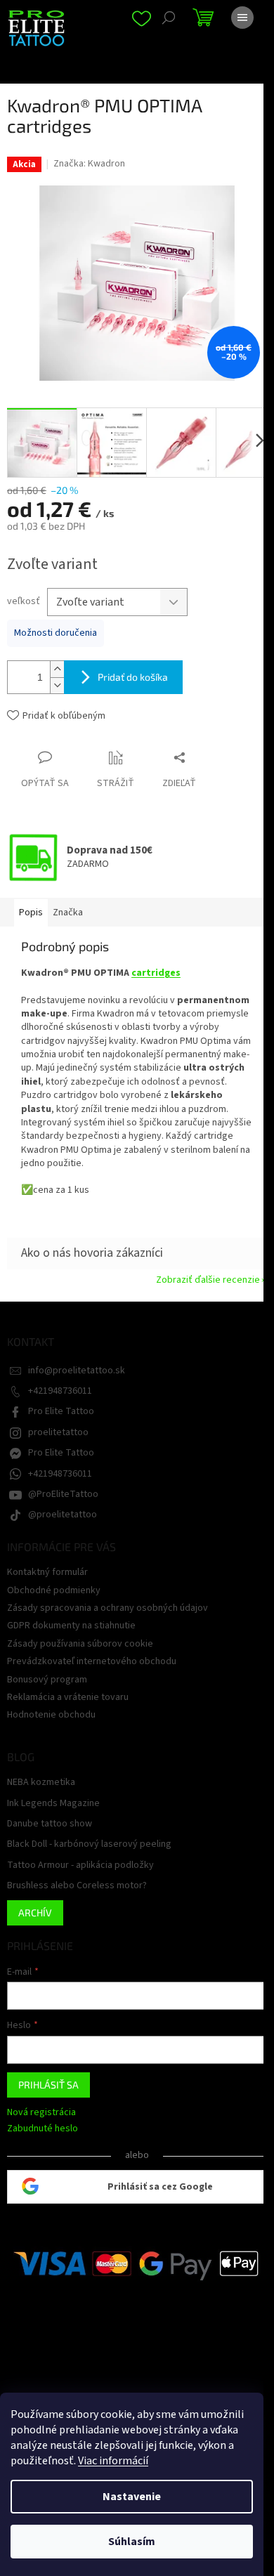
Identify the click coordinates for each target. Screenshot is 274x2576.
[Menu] (242, 18)
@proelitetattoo (63, 1515)
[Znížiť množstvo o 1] (57, 685)
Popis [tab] (31, 913)
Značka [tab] (68, 913)
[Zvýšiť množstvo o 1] (57, 669)
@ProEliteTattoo (63, 1494)
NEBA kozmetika (41, 1783)
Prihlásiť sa (48, 2085)
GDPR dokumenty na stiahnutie (71, 1626)
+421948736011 (60, 1391)
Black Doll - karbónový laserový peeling (89, 1844)
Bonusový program (47, 1680)
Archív (35, 1913)
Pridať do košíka (133, 677)
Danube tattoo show (50, 1824)
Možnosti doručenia (56, 633)
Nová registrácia (41, 2113)
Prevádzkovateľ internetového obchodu (92, 1661)
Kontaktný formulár (47, 1572)
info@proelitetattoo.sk (77, 1371)
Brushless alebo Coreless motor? (77, 1886)
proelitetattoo (58, 1432)
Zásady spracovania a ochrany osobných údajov (107, 1608)
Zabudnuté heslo (43, 2129)
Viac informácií (113, 2461)
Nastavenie (132, 2497)
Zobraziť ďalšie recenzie (208, 1280)
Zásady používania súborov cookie (80, 1644)
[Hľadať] (169, 18)
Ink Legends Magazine (53, 1804)
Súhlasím (132, 2542)
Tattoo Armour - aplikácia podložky (80, 1865)
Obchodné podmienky (54, 1590)
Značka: (89, 164)
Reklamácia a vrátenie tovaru (68, 1697)
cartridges (156, 973)
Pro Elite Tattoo (61, 1411)
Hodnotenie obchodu (51, 1715)
